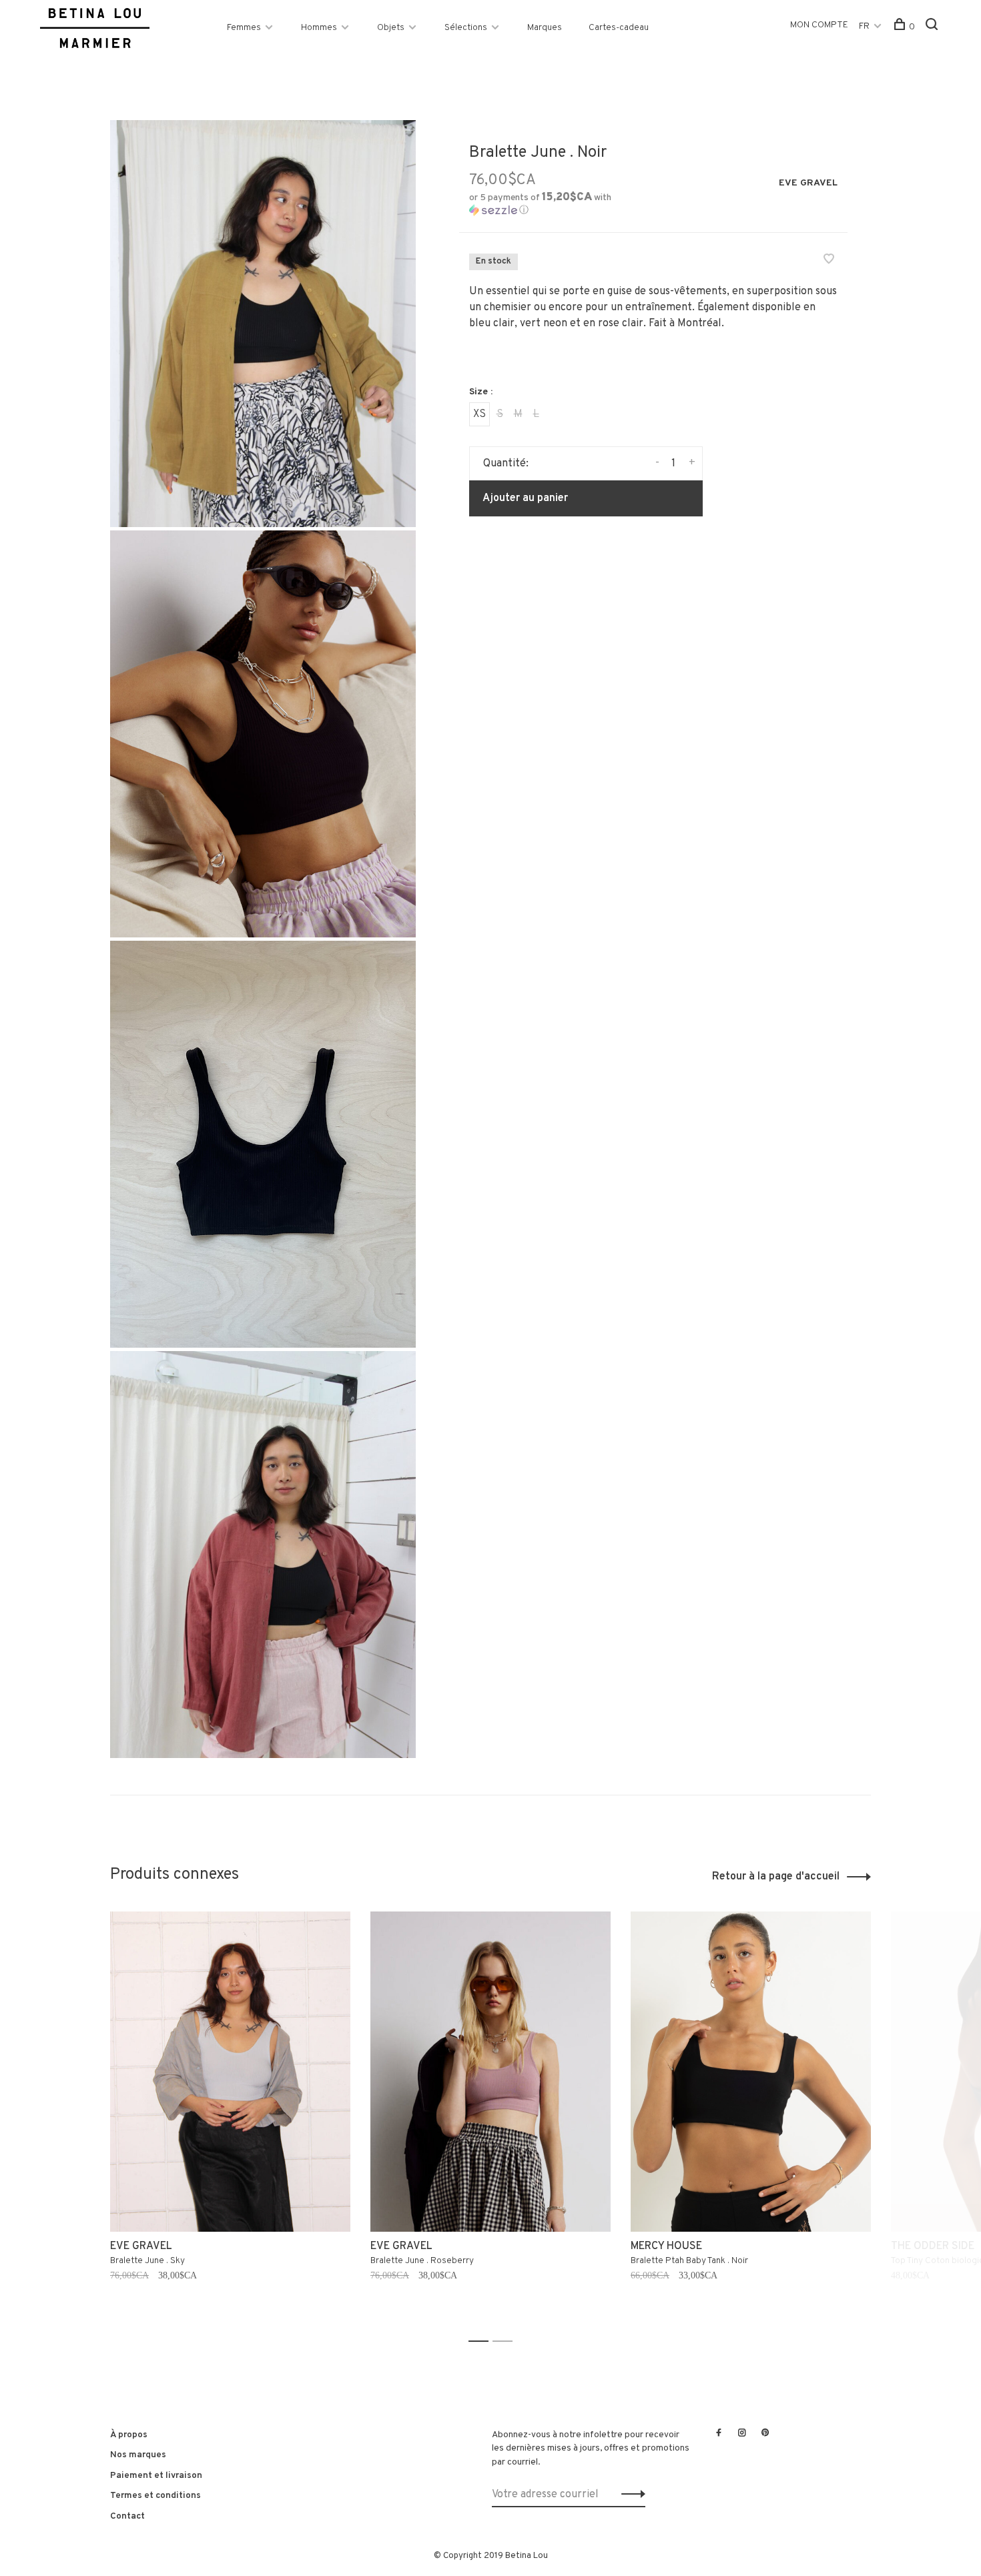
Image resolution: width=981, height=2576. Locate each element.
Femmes (244, 28)
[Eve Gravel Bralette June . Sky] (230, 2072)
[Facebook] (719, 2434)
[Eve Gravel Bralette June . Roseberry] (490, 2072)
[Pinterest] (765, 2434)
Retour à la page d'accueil (776, 1877)
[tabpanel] (230, 2121)
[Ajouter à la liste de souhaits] (829, 261)
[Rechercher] (933, 27)
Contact (127, 2516)
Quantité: (506, 464)
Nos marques (138, 2455)
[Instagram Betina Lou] (742, 2434)
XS (479, 414)
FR (864, 26)
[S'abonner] (630, 2495)
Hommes (319, 28)
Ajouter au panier (525, 498)
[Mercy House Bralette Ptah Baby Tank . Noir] (751, 2072)
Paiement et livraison (156, 2476)
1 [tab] (482, 2341)
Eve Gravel (808, 183)
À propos (129, 2435)
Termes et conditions (155, 2496)
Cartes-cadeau (619, 28)
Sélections (466, 28)
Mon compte (819, 25)
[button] (556, 204)
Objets (391, 28)
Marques (545, 28)
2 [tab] (506, 2341)
